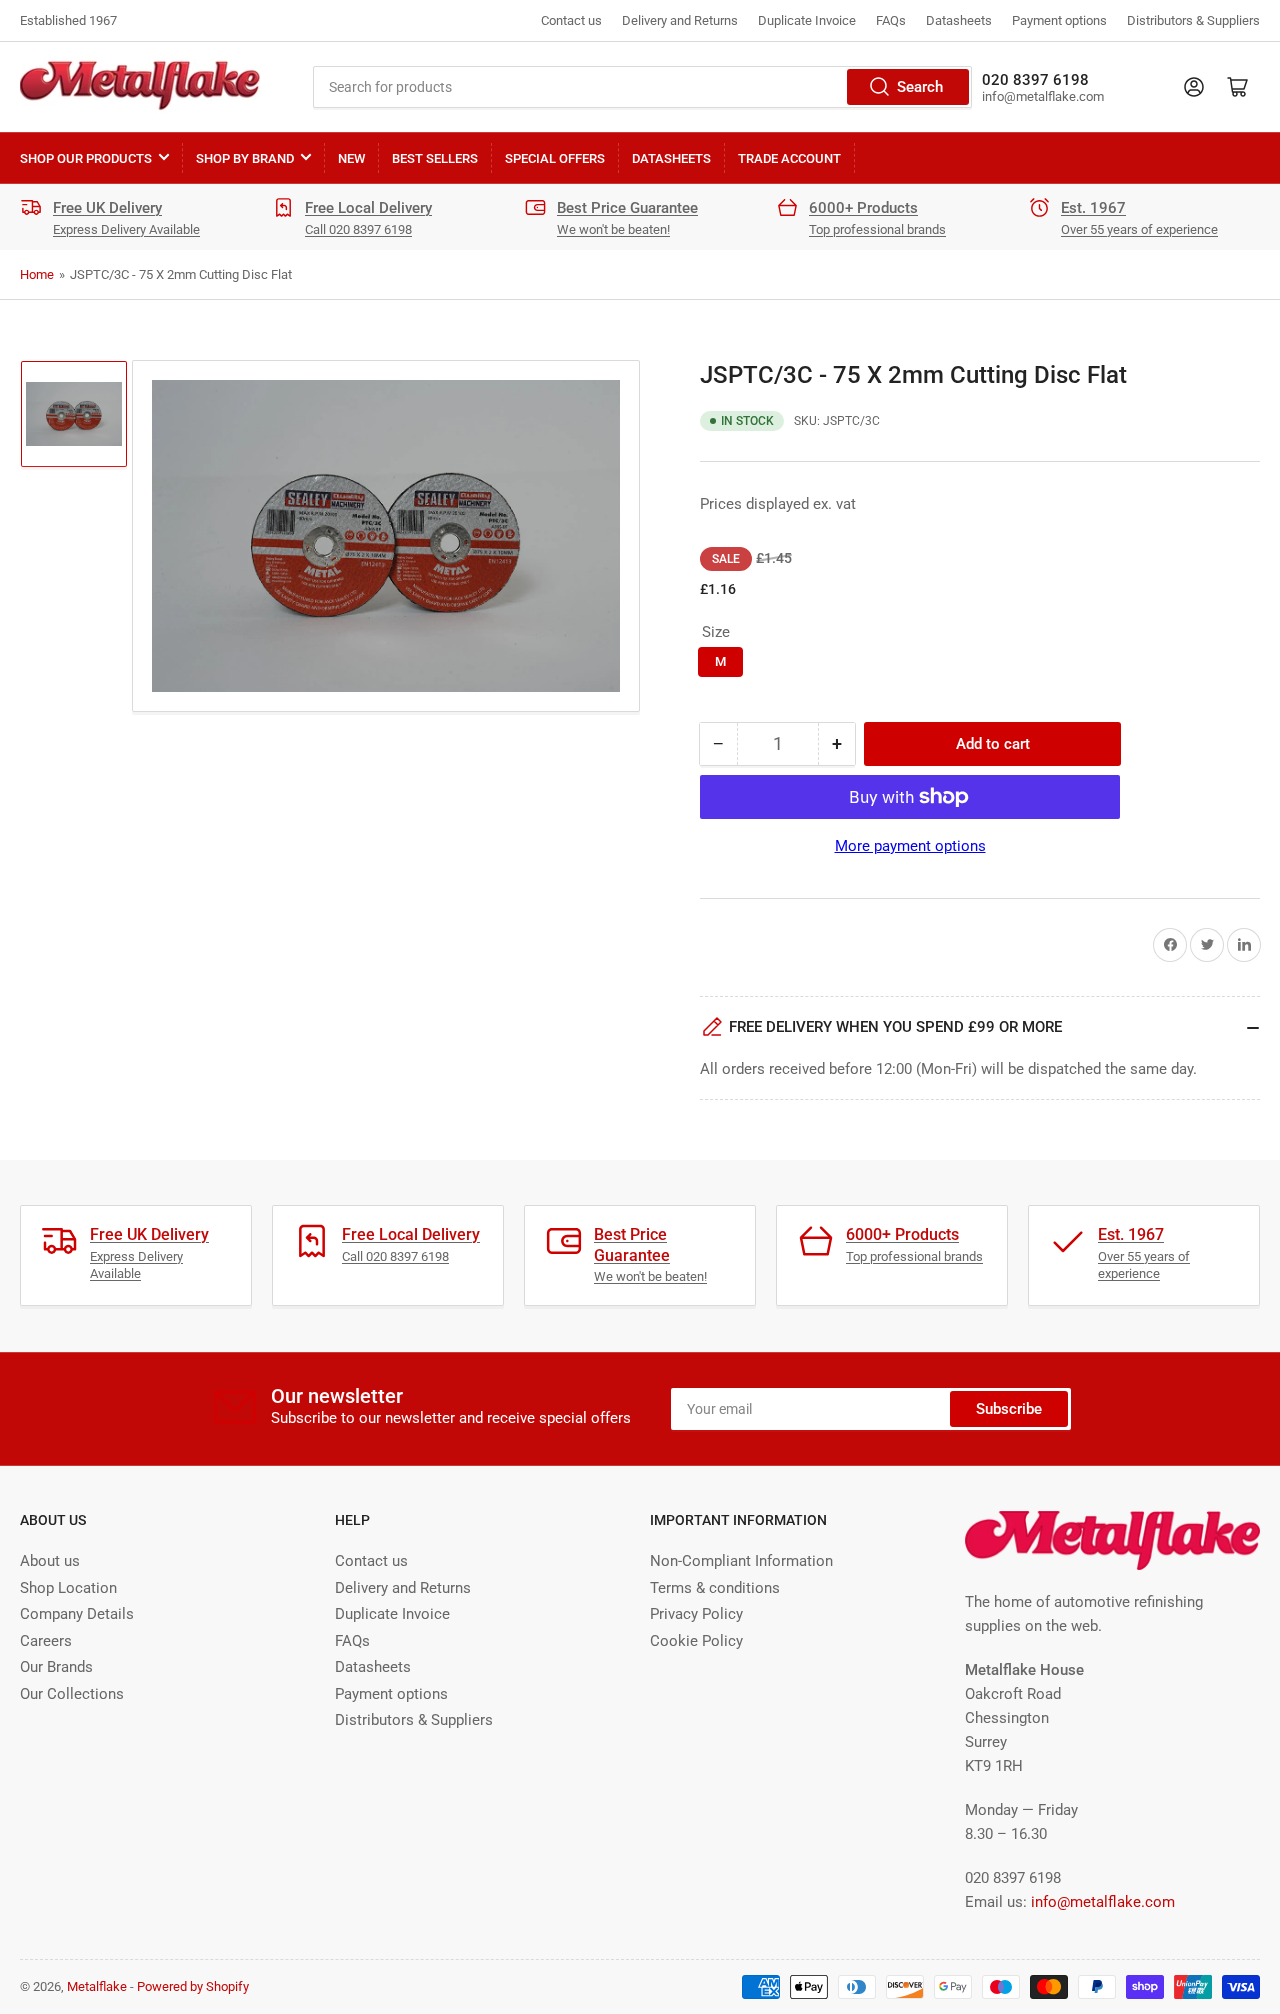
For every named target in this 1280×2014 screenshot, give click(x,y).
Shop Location (68, 1588)
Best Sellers (435, 158)
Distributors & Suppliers (1193, 20)
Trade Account (789, 158)
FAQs (891, 20)
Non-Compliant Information (741, 1561)
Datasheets (959, 20)
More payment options (910, 846)
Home (37, 274)
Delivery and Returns (680, 20)
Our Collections (72, 1694)
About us (50, 1561)
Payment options (1059, 20)
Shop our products (86, 158)
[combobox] (642, 87)
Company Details (77, 1614)
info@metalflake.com (1103, 1902)
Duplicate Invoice (807, 20)
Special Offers (555, 158)
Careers (46, 1641)
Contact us (571, 20)
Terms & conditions (715, 1588)
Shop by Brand (245, 158)
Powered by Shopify (193, 1986)
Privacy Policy (696, 1614)
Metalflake (97, 1986)
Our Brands (56, 1667)
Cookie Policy (696, 1641)
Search (920, 87)
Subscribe (1009, 1409)
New (351, 158)
